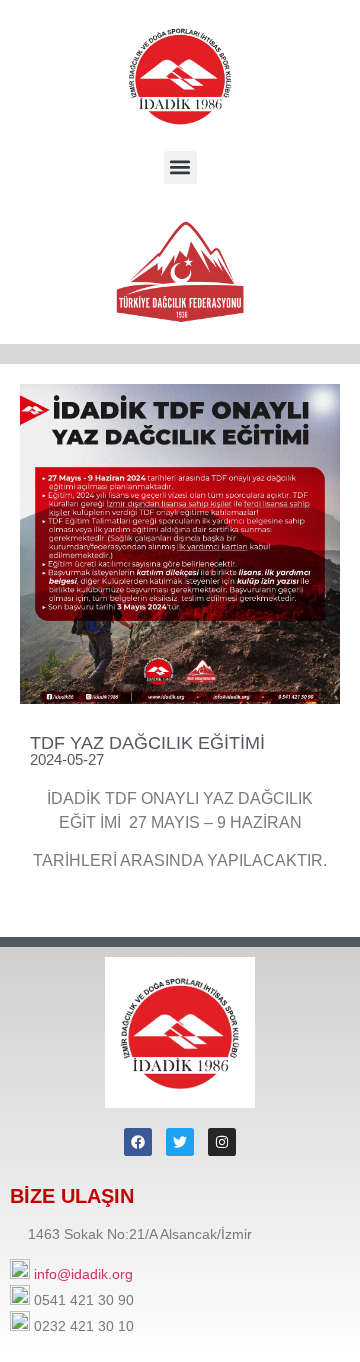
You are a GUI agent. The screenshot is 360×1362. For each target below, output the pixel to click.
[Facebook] (138, 1142)
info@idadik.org (83, 1274)
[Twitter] (180, 1142)
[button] (180, 167)
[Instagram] (222, 1142)
